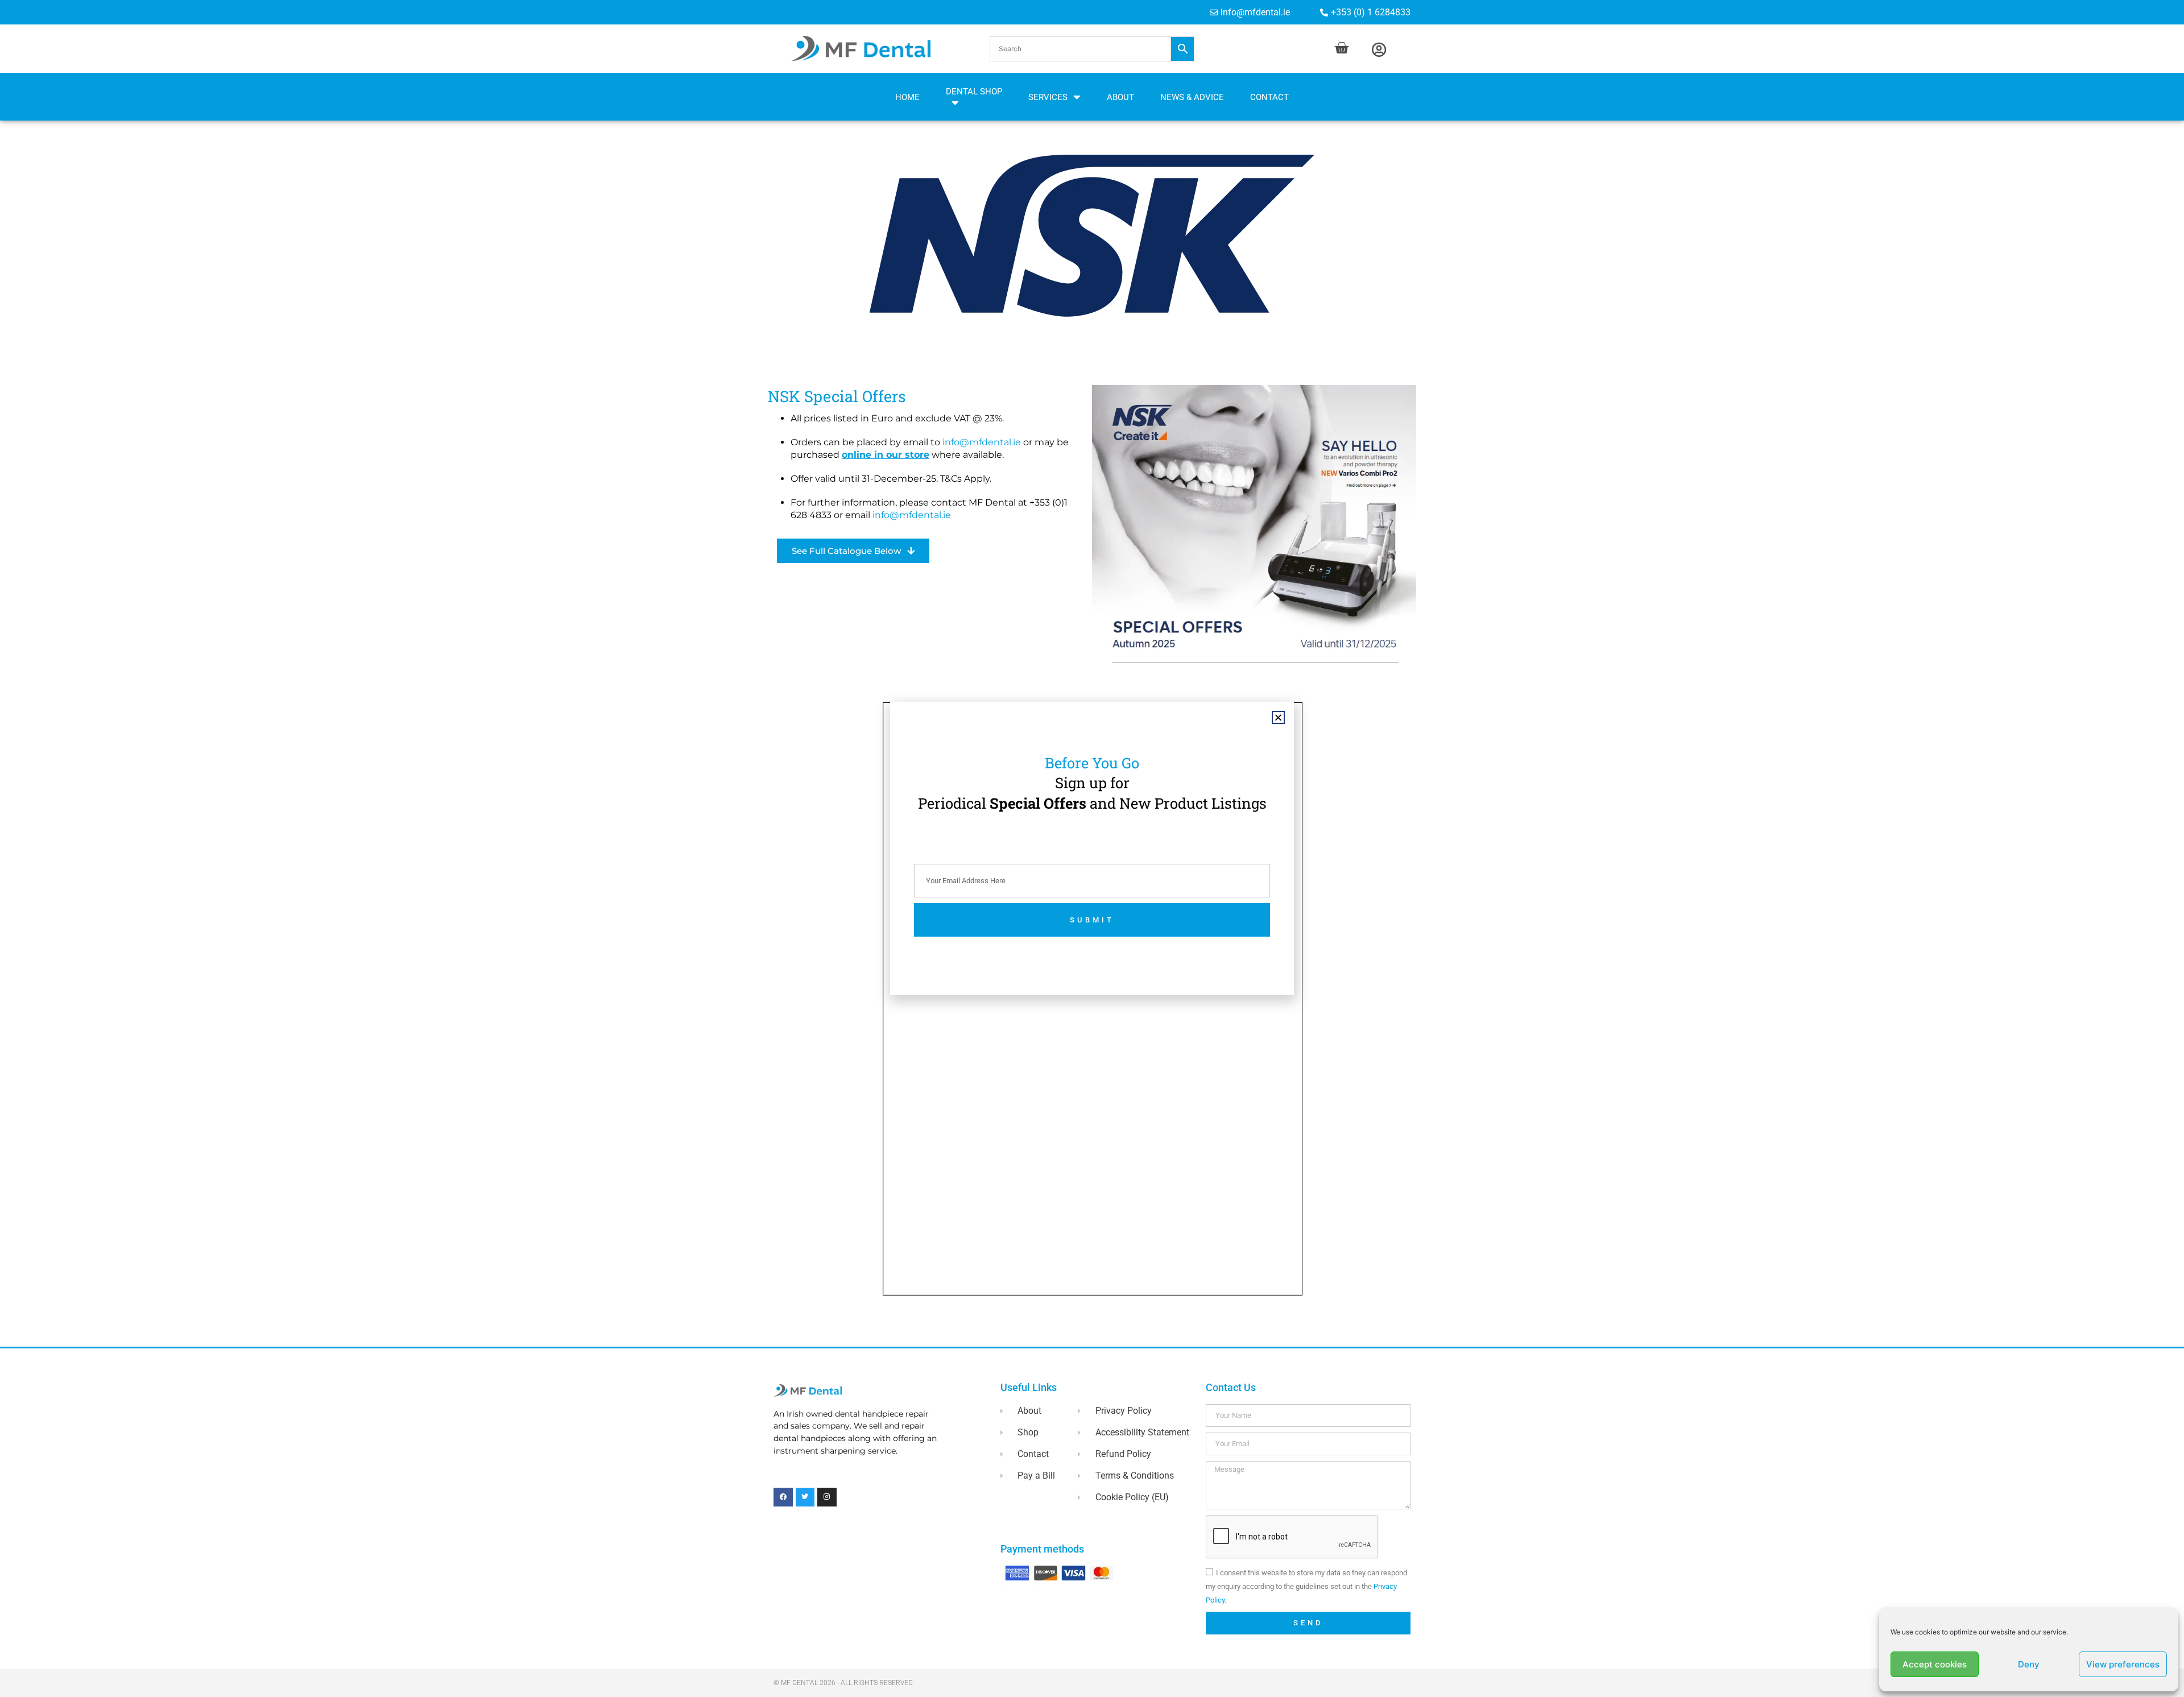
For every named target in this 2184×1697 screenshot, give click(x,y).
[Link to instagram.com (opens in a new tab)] (827, 1497)
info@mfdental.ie (982, 442)
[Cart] (1341, 48)
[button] (1092, 49)
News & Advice (1192, 97)
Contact (1269, 97)
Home (907, 97)
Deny (2029, 1664)
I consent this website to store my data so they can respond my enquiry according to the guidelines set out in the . (1306, 1586)
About (1120, 97)
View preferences (2123, 1664)
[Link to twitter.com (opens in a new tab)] (805, 1497)
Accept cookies (1935, 1664)
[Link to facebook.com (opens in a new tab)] (783, 1497)
